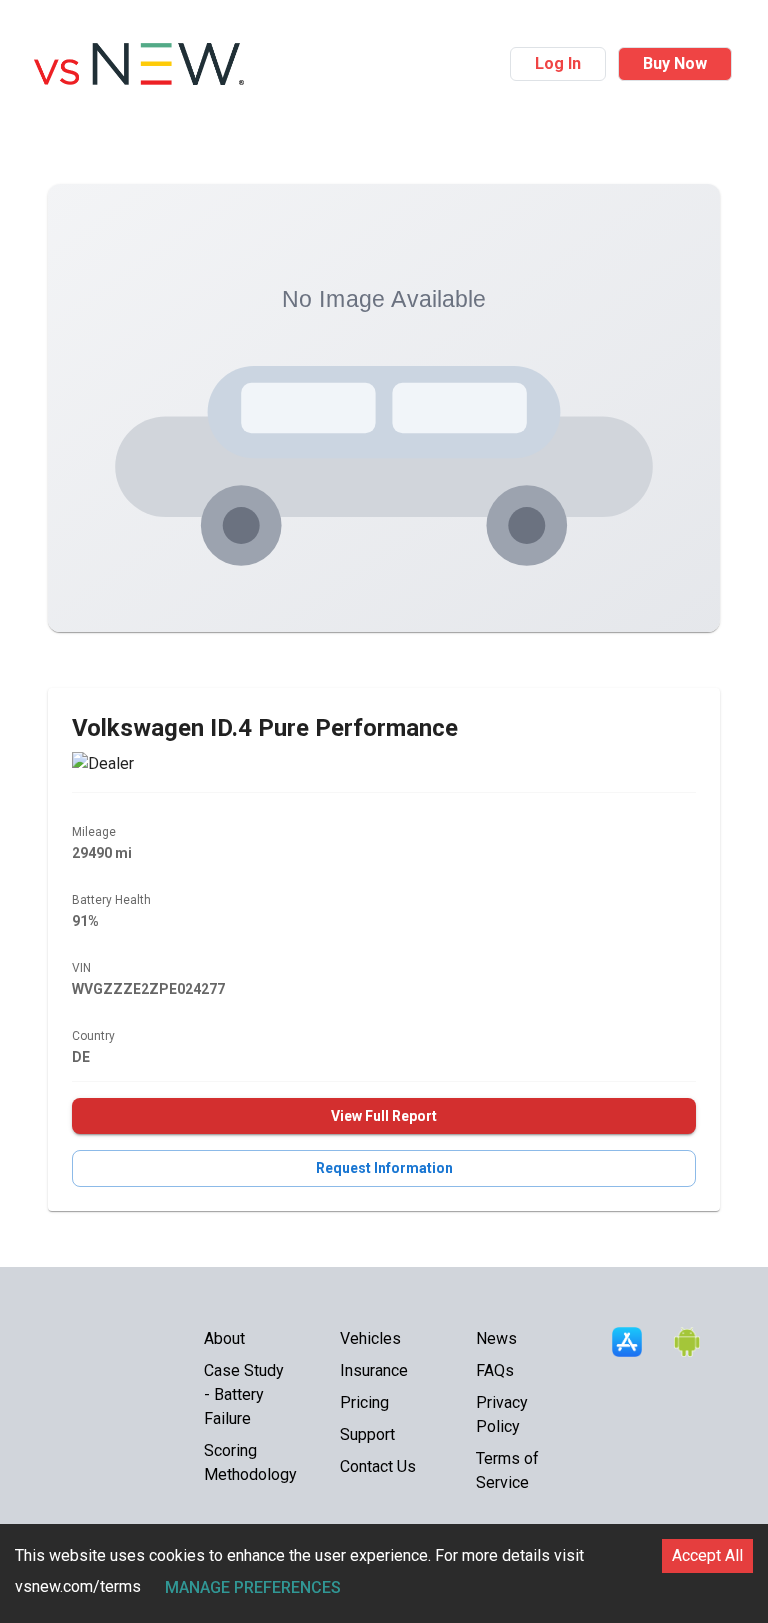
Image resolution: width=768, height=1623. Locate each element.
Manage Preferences (253, 1587)
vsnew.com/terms (78, 1586)
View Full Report (384, 1116)
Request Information (384, 1168)
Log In (558, 63)
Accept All (707, 1555)
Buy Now (675, 63)
